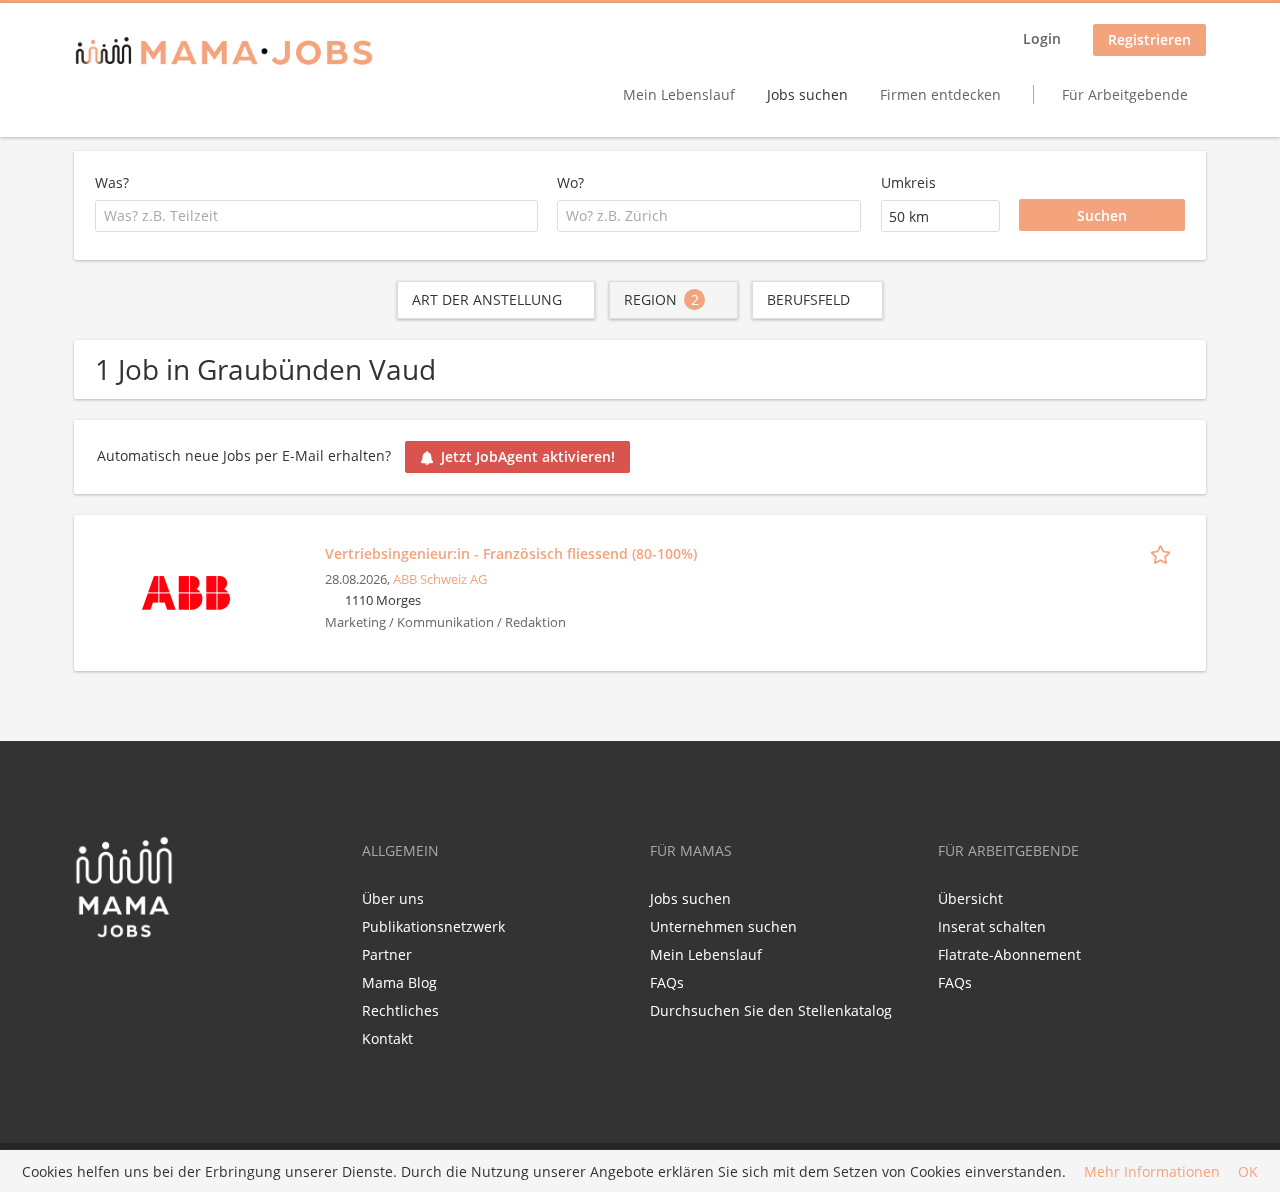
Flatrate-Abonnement (1009, 954)
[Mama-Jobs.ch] (224, 52)
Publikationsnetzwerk (433, 926)
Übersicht (970, 898)
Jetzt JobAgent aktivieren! (528, 456)
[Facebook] (88, 981)
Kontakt (387, 1038)
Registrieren (1149, 39)
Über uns (393, 898)
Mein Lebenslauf (679, 94)
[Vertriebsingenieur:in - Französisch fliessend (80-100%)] (186, 590)
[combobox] (316, 216)
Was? (112, 182)
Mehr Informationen (1152, 1171)
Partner (387, 954)
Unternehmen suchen (723, 926)
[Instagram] (155, 981)
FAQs (667, 982)
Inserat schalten (992, 926)
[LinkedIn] (125, 981)
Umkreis (908, 182)
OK (1248, 1171)
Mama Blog (399, 982)
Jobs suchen (807, 94)
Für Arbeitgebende (1125, 94)
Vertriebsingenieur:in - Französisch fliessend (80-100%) (511, 553)
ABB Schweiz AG (440, 579)
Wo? (570, 182)
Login (1042, 38)
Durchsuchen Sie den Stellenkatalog (771, 1010)
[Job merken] (1164, 553)
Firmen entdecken (940, 94)
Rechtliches (400, 1010)
